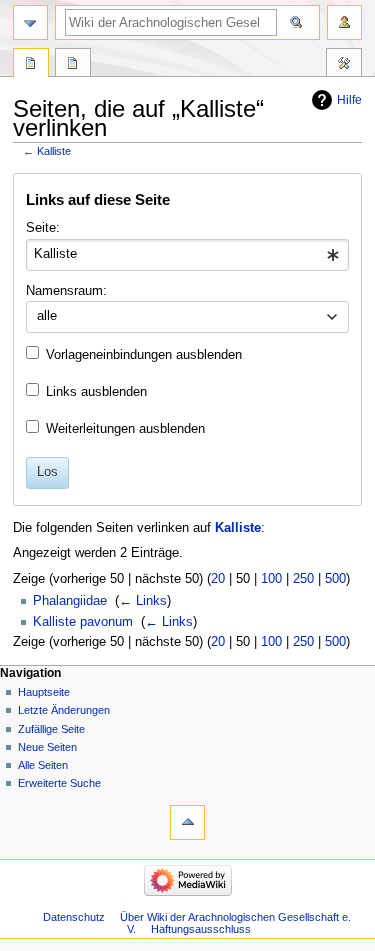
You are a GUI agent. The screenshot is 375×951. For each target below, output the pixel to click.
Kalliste (54, 151)
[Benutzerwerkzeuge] (344, 22)
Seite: (43, 228)
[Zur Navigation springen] (30, 22)
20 (218, 579)
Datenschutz (74, 917)
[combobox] (187, 255)
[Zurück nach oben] (187, 822)
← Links (143, 601)
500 (335, 579)
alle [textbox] (47, 316)
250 (303, 579)
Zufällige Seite (51, 729)
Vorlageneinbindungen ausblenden (144, 355)
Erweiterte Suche (59, 783)
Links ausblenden (96, 392)
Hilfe (349, 100)
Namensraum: (66, 291)
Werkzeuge (344, 65)
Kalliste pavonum (83, 622)
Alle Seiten (43, 765)
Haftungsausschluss (201, 929)
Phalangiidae (70, 601)
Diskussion (73, 65)
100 (271, 579)
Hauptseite (44, 692)
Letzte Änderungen (64, 710)
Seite (31, 65)
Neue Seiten (47, 747)
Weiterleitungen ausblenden (125, 429)
